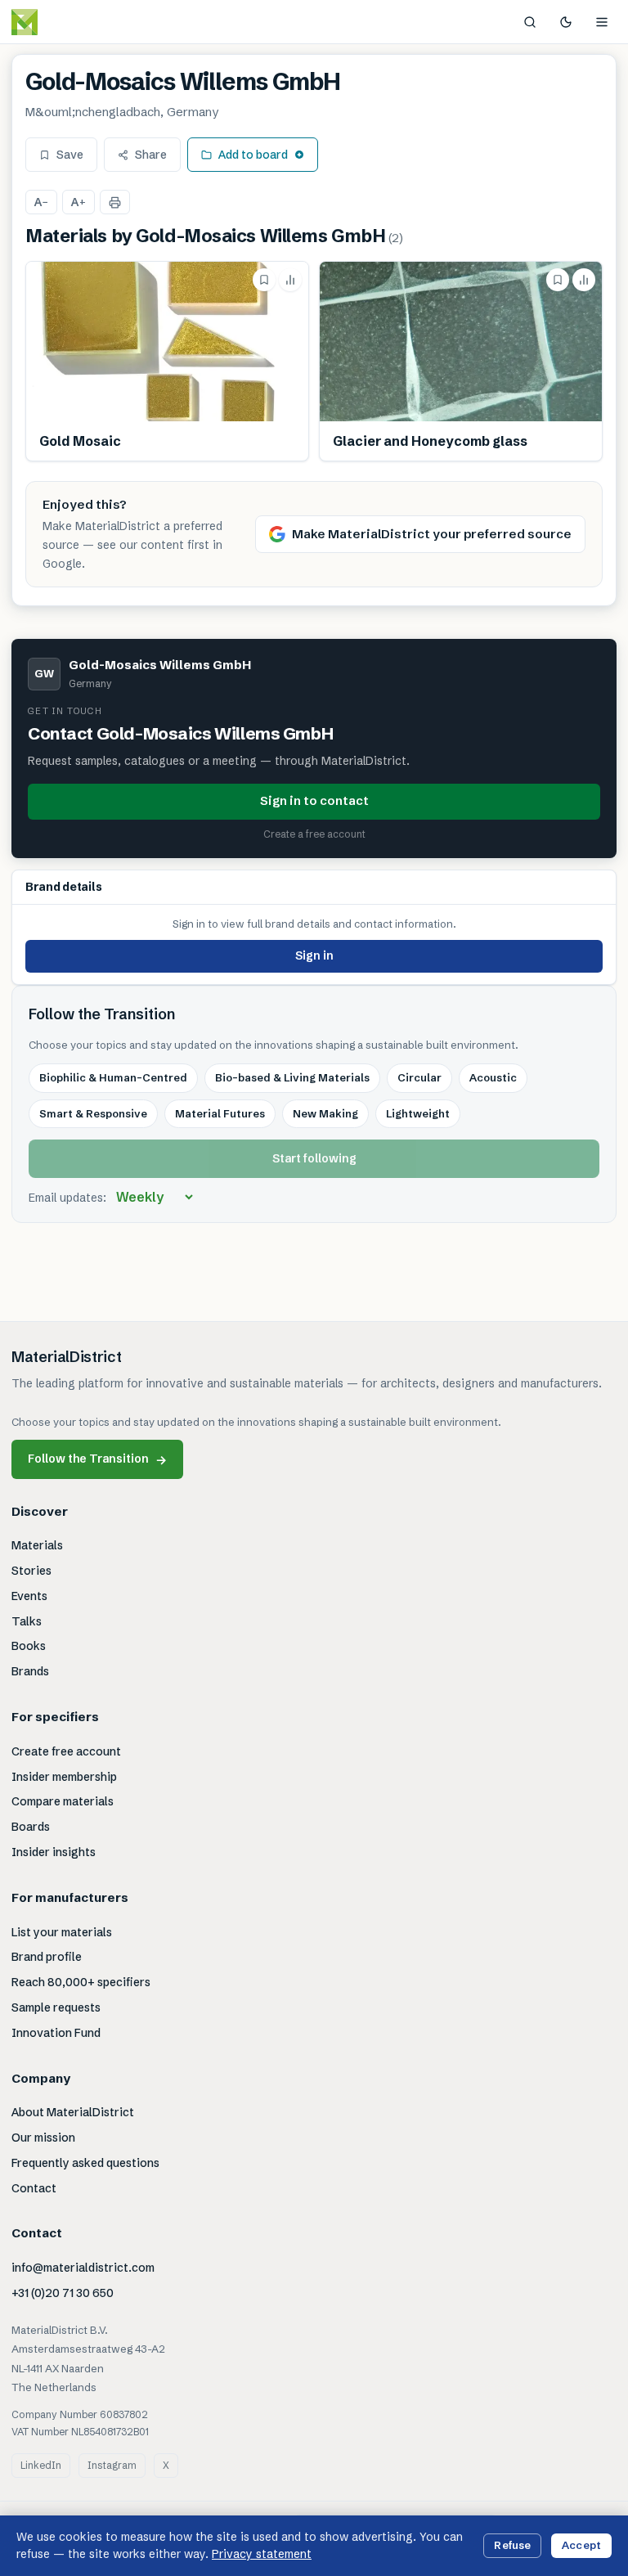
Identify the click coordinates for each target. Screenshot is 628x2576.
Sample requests (56, 2007)
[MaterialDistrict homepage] (61, 22)
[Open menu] (602, 22)
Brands (30, 1671)
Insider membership (64, 1777)
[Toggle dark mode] (566, 22)
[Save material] (264, 280)
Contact (34, 2188)
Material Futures (220, 1113)
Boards (31, 1827)
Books (29, 1646)
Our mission (43, 2138)
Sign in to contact (314, 800)
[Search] (530, 22)
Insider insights (54, 1852)
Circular (419, 1077)
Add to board (253, 155)
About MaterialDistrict (73, 2112)
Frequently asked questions (85, 2163)
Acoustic (493, 1077)
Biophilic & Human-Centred (113, 1077)
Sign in (314, 955)
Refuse (512, 2545)
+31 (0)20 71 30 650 (63, 2293)
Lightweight (418, 1113)
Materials (37, 1545)
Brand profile (47, 1957)
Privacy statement (262, 2554)
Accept (581, 2545)
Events (29, 1596)
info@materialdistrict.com (83, 2268)
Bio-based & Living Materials (292, 1077)
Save (70, 155)
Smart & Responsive (93, 1113)
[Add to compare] (290, 280)
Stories (31, 1571)
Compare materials (63, 1801)
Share (151, 155)
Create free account (66, 1751)
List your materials (62, 1932)
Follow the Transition (97, 1459)
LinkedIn (41, 2465)
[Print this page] (115, 202)
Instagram (112, 2465)
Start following (314, 1158)
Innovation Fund (56, 2033)
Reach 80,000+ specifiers (81, 1982)
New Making (325, 1113)
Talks (27, 1621)
